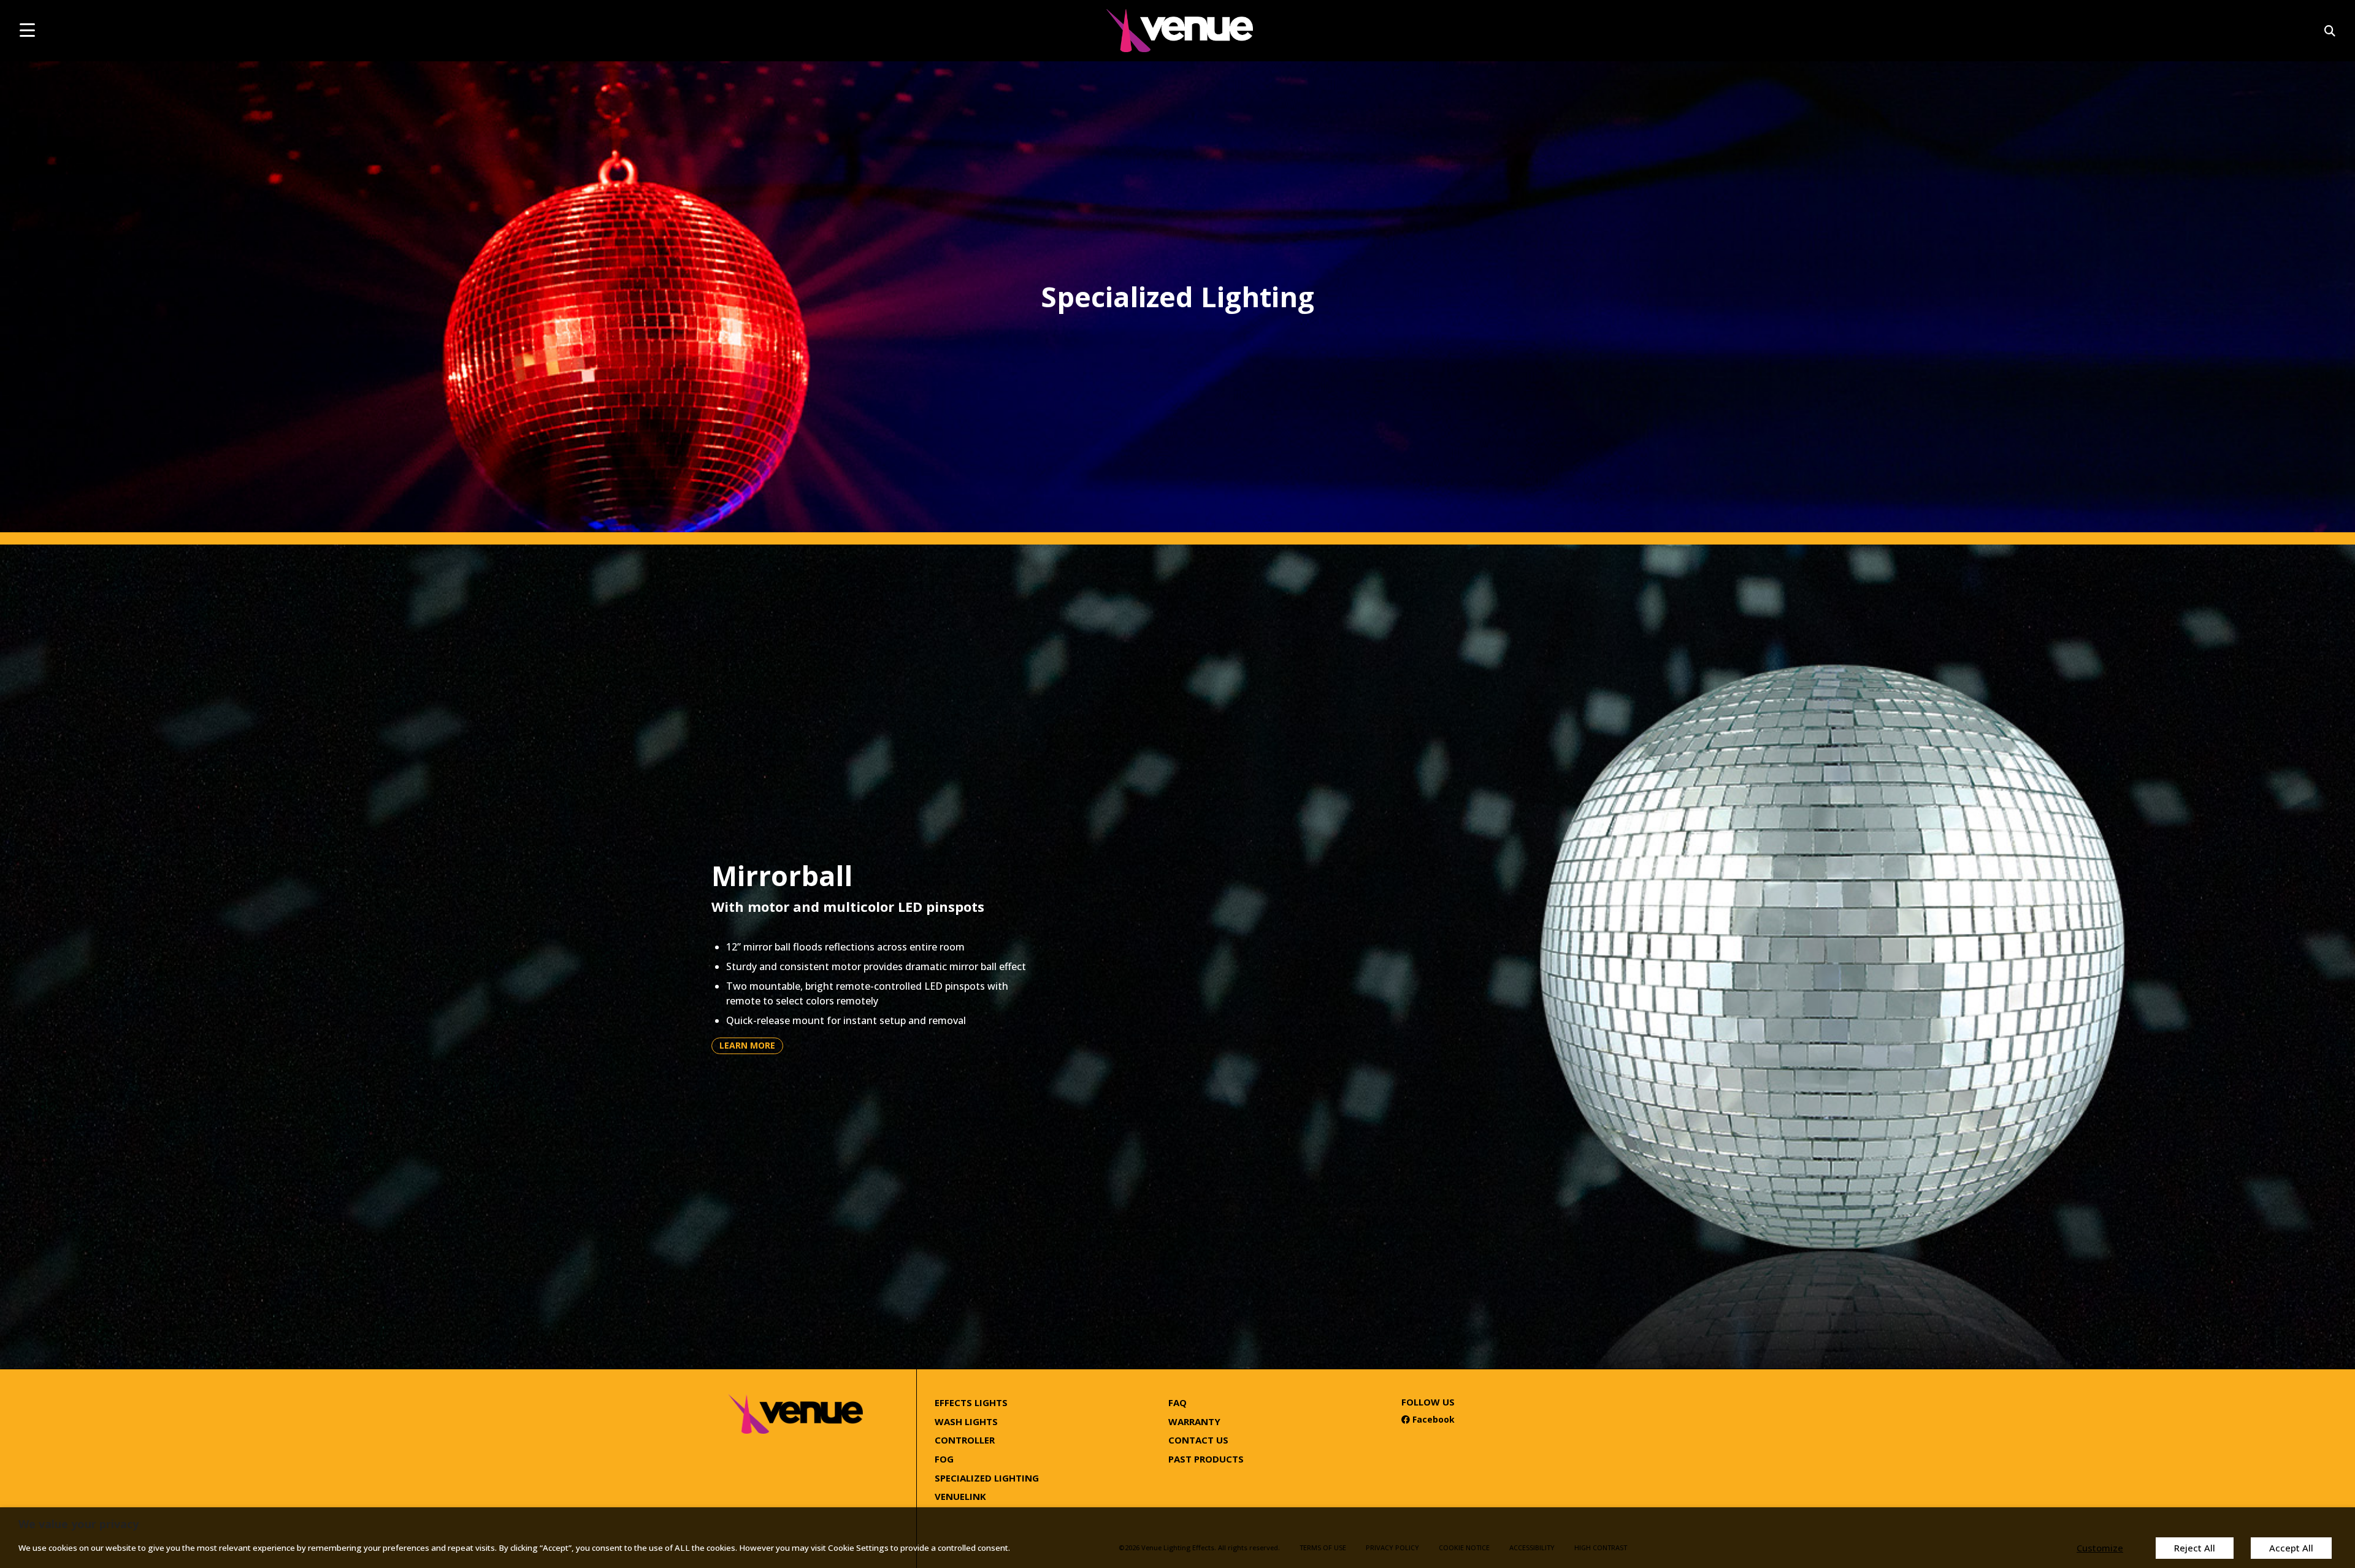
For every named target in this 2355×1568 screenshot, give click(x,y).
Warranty (1194, 1421)
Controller (965, 1440)
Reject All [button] (2195, 1548)
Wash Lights (966, 1421)
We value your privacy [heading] (78, 1524)
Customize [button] (2100, 1548)
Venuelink (960, 1496)
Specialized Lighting (987, 1478)
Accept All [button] (2291, 1548)
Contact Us (1198, 1440)
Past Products (1206, 1459)
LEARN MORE (747, 1045)
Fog (944, 1459)
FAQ (1177, 1402)
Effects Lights (971, 1402)
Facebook (1428, 1419)
